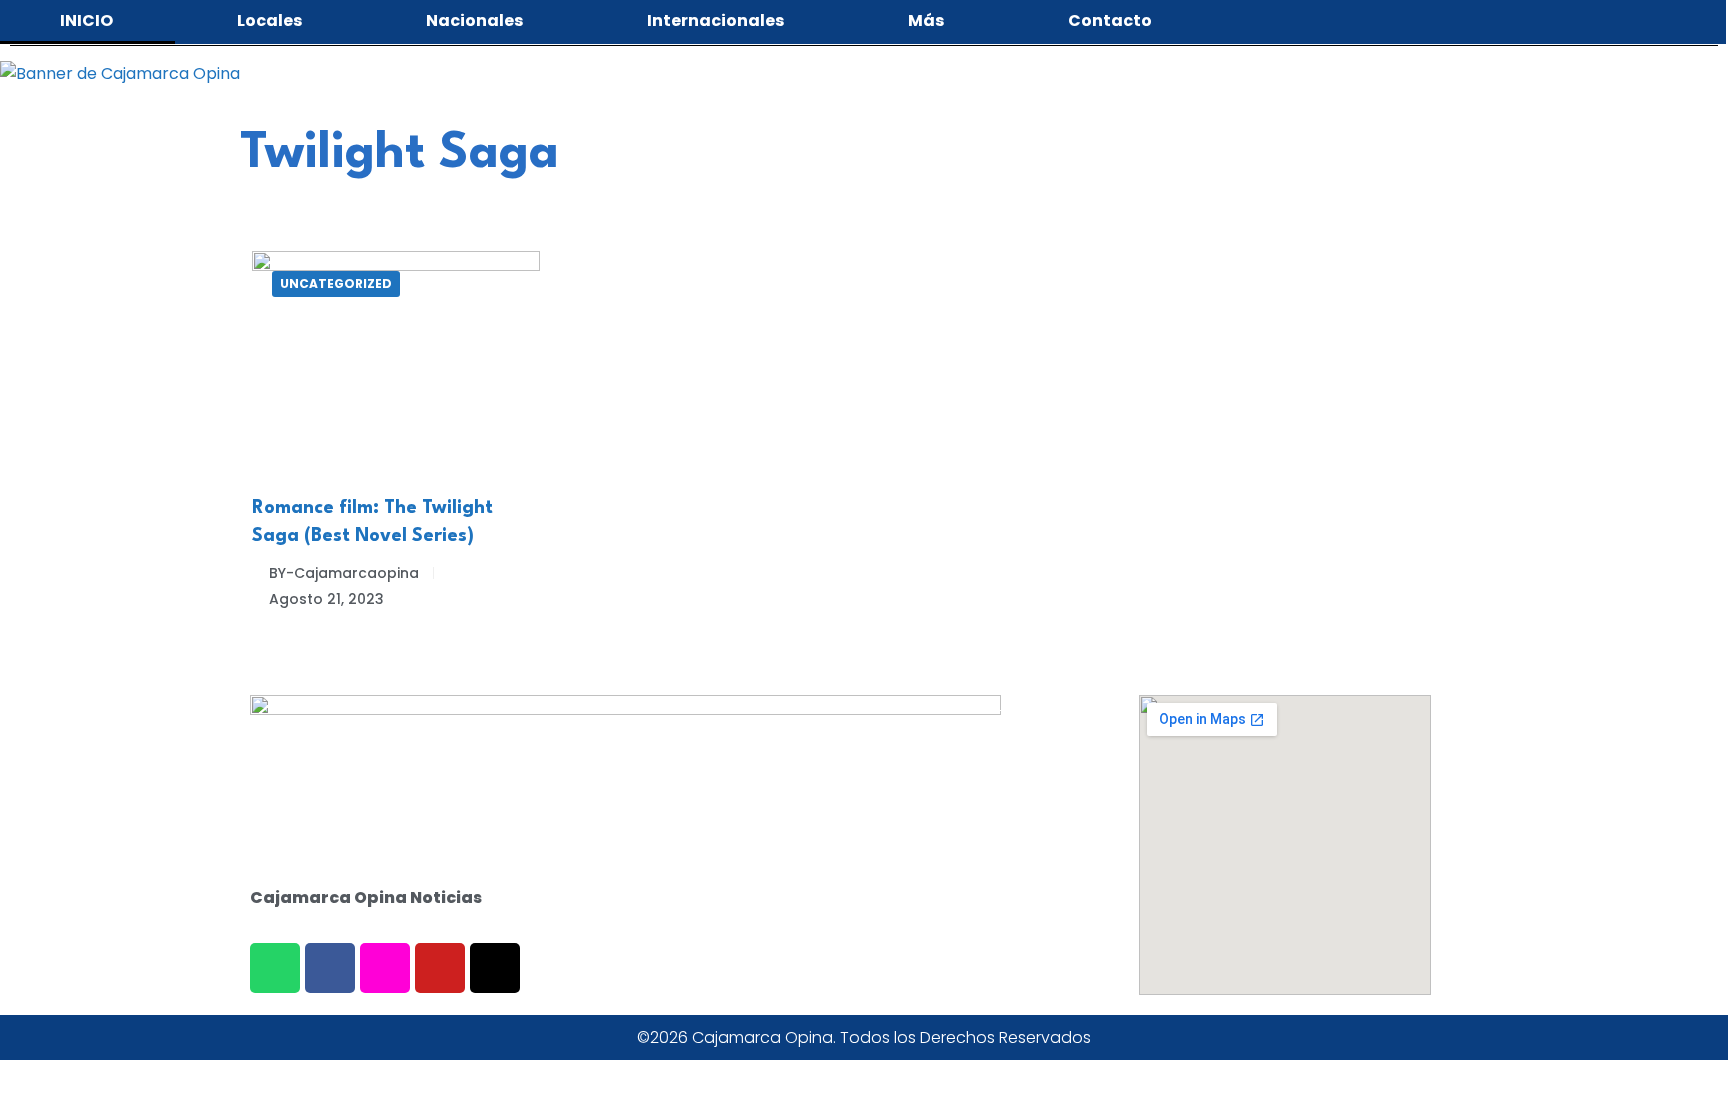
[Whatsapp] (275, 968)
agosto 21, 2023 (326, 599)
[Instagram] (385, 968)
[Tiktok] (495, 968)
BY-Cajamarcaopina (344, 573)
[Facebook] (330, 968)
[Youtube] (440, 968)
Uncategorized (336, 283)
